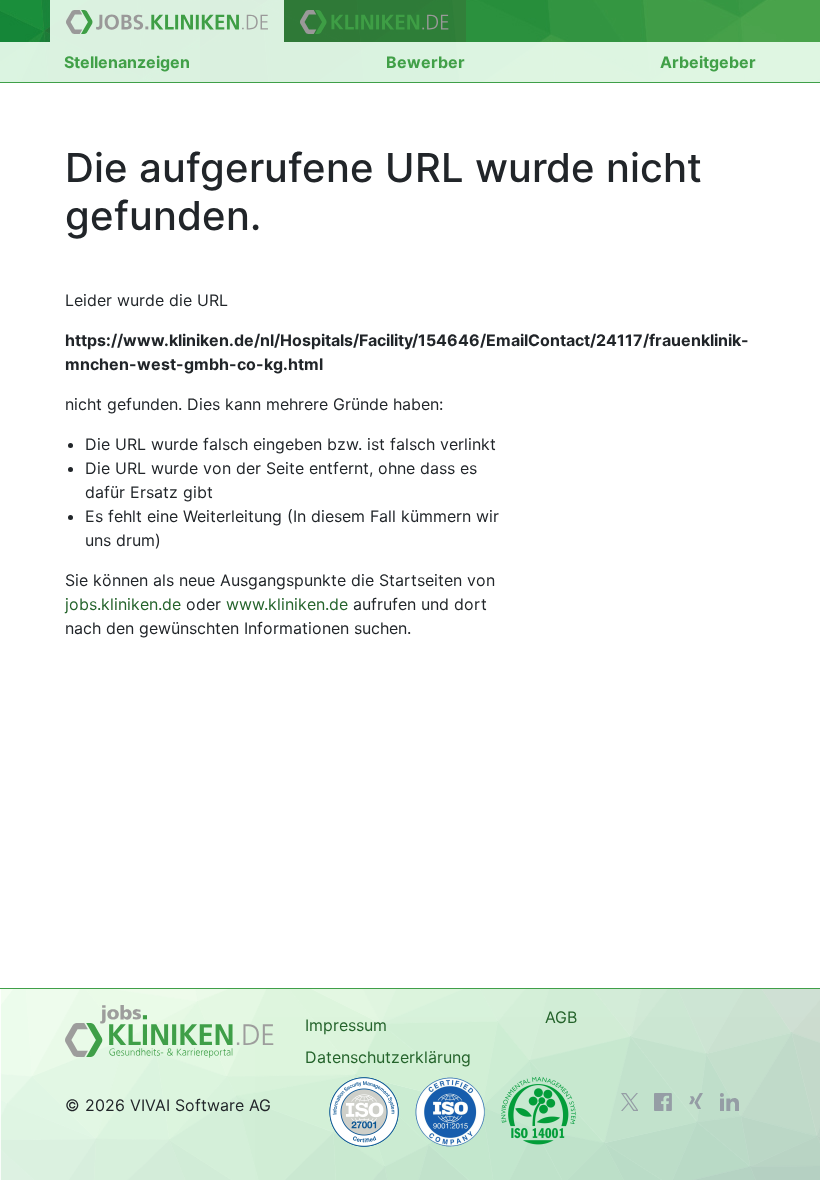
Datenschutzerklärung (388, 1057)
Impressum (346, 1025)
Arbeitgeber (708, 62)
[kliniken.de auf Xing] (696, 1101)
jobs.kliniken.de (123, 604)
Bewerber (425, 62)
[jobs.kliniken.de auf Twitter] (630, 1102)
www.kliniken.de (287, 604)
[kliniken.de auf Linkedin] (729, 1102)
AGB (561, 1017)
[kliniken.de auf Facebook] (663, 1102)
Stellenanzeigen (127, 62)
